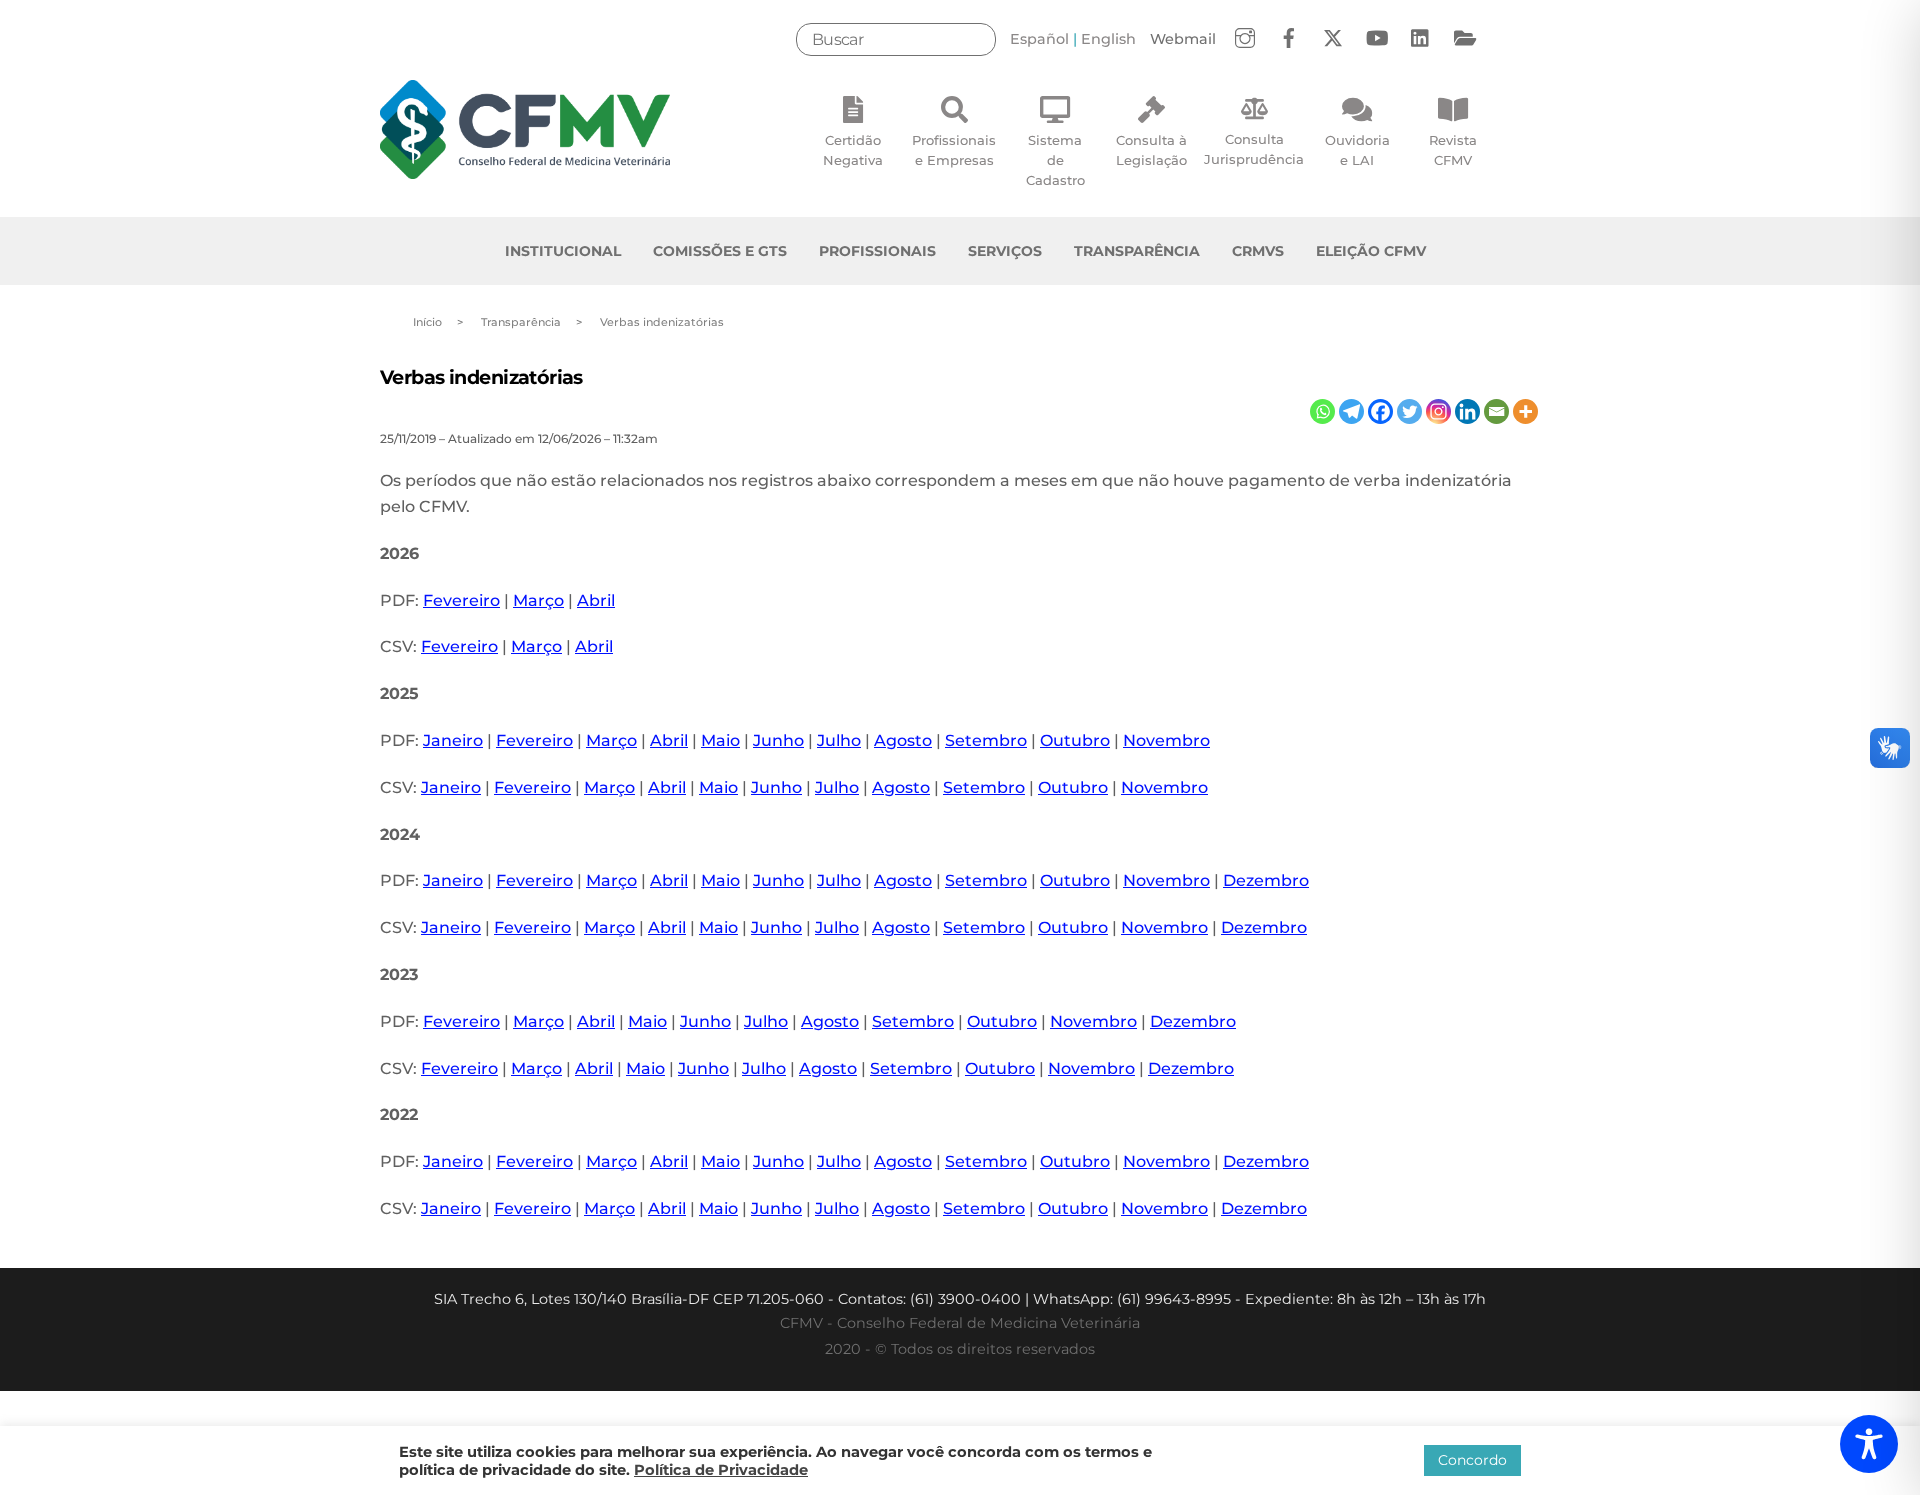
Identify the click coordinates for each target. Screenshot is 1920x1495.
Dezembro (1266, 880)
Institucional (563, 251)
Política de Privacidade (721, 1470)
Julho (839, 740)
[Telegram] (1351, 411)
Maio (720, 740)
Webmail (1183, 39)
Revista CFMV (1453, 150)
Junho (778, 740)
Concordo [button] (1472, 1460)
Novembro (1166, 740)
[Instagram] (1438, 411)
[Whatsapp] (1322, 411)
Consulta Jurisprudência (1254, 149)
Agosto (903, 740)
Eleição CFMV (1371, 251)
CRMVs (1258, 251)
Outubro (1075, 740)
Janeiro (453, 740)
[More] (1525, 411)
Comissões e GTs (720, 251)
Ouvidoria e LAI (1357, 150)
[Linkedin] (1467, 411)
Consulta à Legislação (1151, 150)
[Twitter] (1409, 411)
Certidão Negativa (853, 150)
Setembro (986, 740)
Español (1039, 39)
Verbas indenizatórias (481, 377)
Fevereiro (461, 600)
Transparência (1137, 251)
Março (538, 600)
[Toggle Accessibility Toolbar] (1869, 1444)
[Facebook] (1380, 411)
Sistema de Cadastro (1055, 160)
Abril (596, 600)
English (1108, 39)
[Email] (1496, 411)
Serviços (1005, 251)
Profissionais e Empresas (954, 150)
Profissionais (877, 251)
